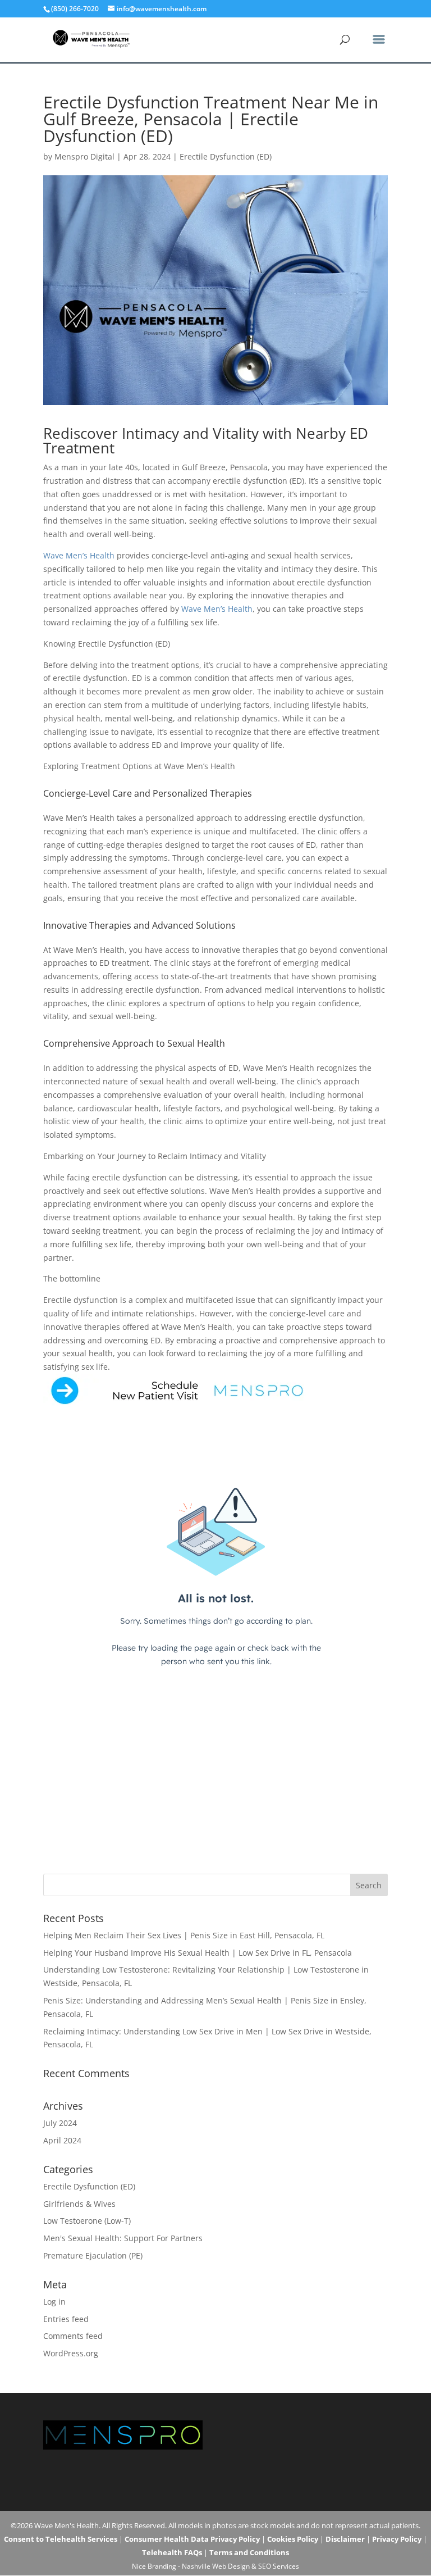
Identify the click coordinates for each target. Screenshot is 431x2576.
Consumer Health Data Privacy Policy (192, 2539)
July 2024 (60, 2123)
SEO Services (279, 2566)
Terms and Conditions (249, 2552)
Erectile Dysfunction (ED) (226, 156)
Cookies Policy (293, 2539)
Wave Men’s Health (79, 555)
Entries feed (66, 2319)
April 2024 (62, 2140)
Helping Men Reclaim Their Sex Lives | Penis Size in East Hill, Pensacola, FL (184, 1935)
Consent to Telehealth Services (61, 2539)
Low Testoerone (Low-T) (87, 2221)
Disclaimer (345, 2539)
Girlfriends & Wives (79, 2204)
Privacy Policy (397, 2539)
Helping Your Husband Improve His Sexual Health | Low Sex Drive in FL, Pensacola (198, 1953)
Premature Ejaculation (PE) (93, 2255)
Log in (54, 2302)
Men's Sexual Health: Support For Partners (123, 2238)
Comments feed (73, 2336)
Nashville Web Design (216, 2566)
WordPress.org (71, 2353)
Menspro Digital (84, 156)
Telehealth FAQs (172, 2552)
